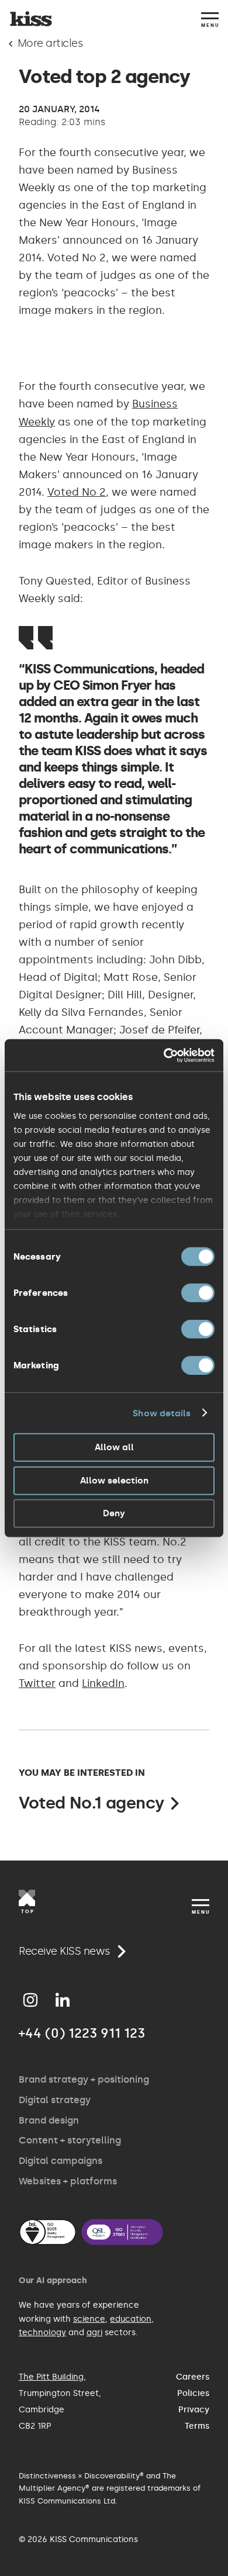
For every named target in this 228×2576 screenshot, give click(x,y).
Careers (193, 2377)
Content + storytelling (70, 2140)
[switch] (198, 1293)
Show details (162, 1413)
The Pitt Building (51, 2377)
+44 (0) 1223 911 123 (82, 2033)
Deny (114, 1513)
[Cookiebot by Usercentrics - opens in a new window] (164, 1055)
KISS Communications (31, 19)
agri (94, 2333)
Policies (193, 2393)
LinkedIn (103, 1683)
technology (42, 2333)
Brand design (49, 2120)
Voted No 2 (77, 492)
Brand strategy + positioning (84, 2079)
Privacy (194, 2410)
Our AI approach (53, 2281)
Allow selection (114, 1480)
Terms (197, 2426)
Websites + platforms (68, 2181)
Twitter (37, 1683)
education (131, 2319)
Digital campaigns (61, 2161)
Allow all (114, 1447)
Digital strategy (55, 2100)
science (89, 2319)
